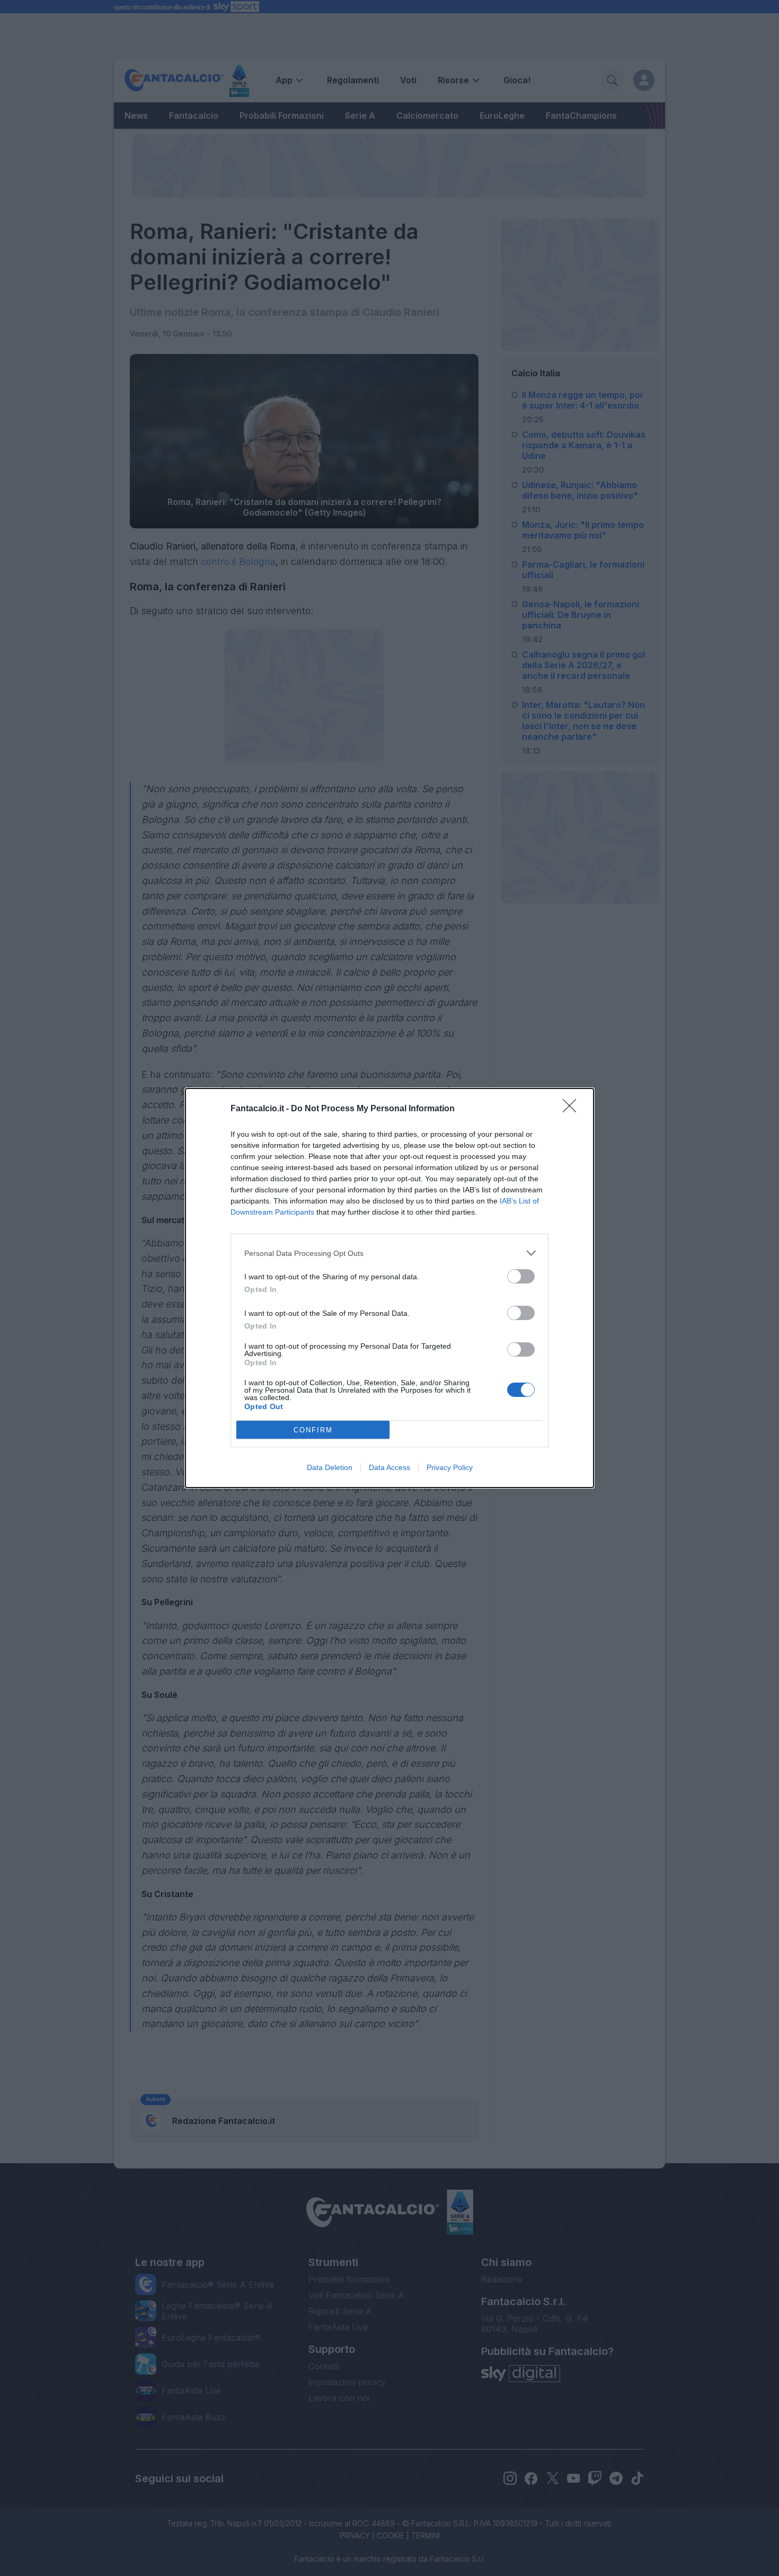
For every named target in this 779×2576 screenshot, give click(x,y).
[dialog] (389, 1288)
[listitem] (389, 1253)
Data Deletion (330, 1467)
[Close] (573, 1109)
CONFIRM (313, 1430)
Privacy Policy (450, 1467)
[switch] (521, 1276)
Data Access (389, 1467)
